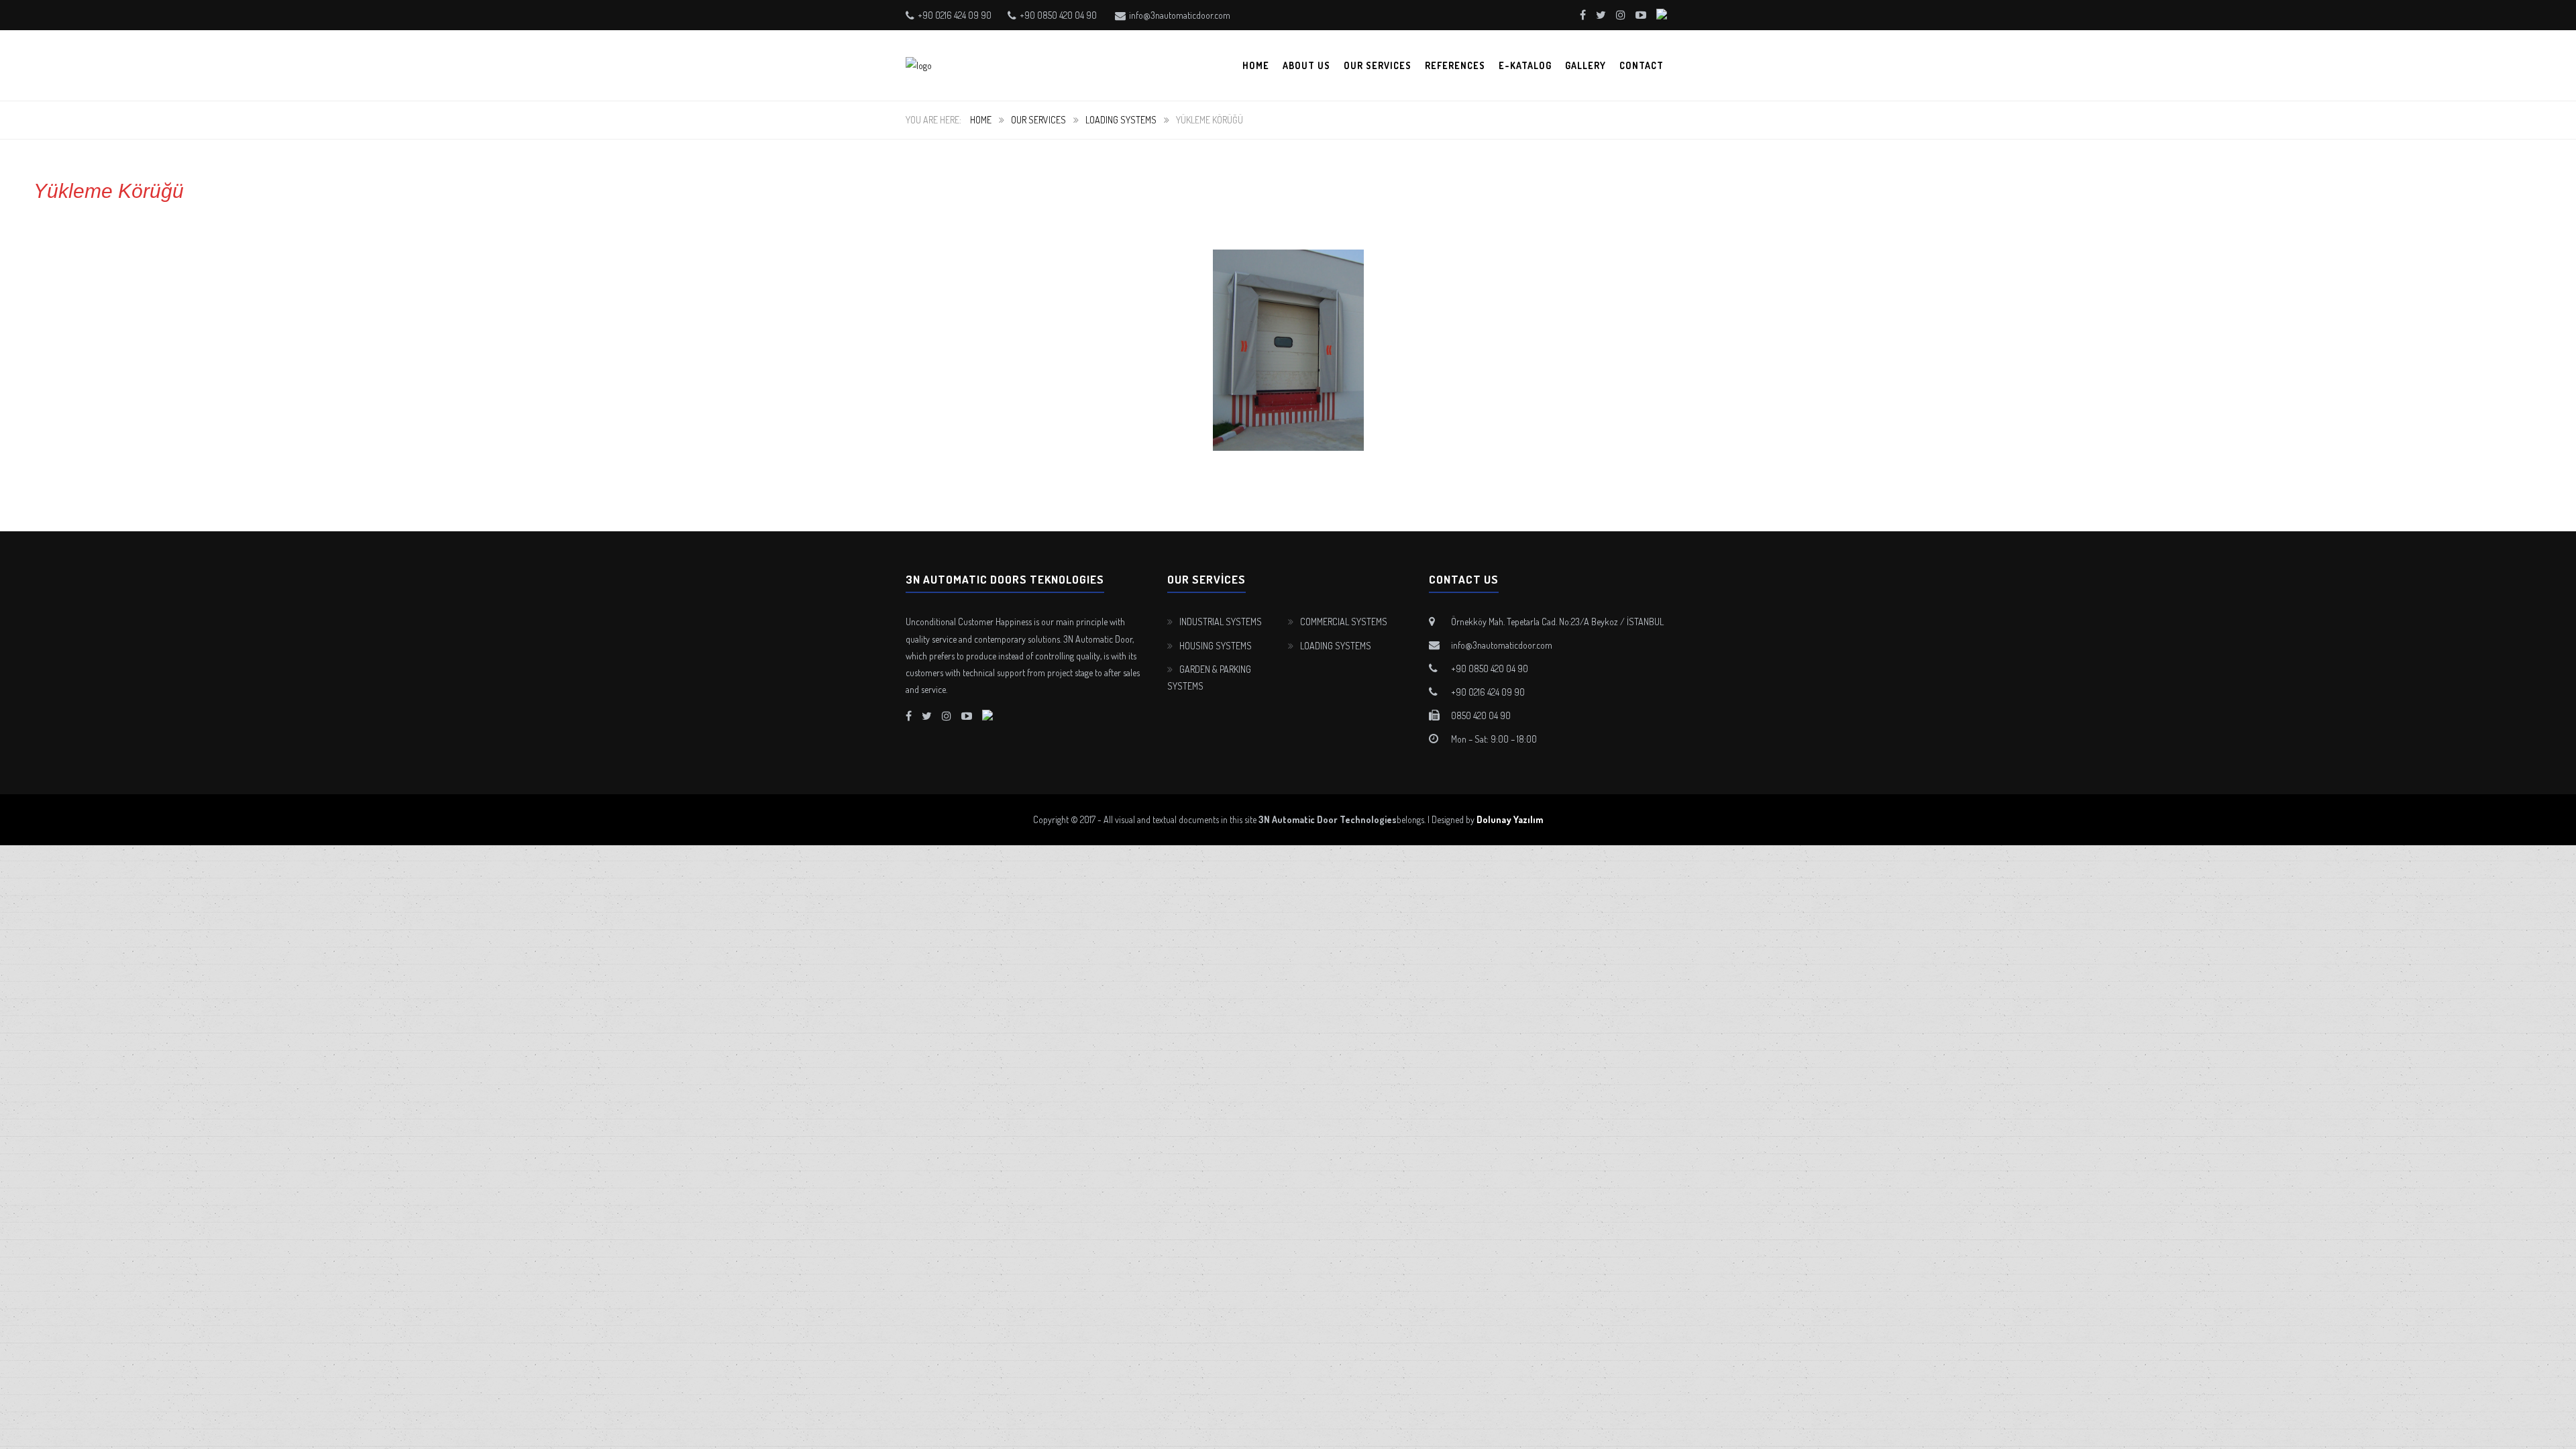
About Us (1306, 65)
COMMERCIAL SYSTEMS (1344, 622)
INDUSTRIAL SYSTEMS (1221, 622)
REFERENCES (1455, 65)
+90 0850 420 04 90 (1058, 15)
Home (981, 120)
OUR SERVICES (1378, 65)
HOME (1256, 65)
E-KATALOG (1525, 65)
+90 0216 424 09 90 (955, 15)
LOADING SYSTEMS (1121, 120)
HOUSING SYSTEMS (1216, 646)
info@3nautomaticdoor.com (1180, 15)
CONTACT (1642, 65)
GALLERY (1586, 65)
